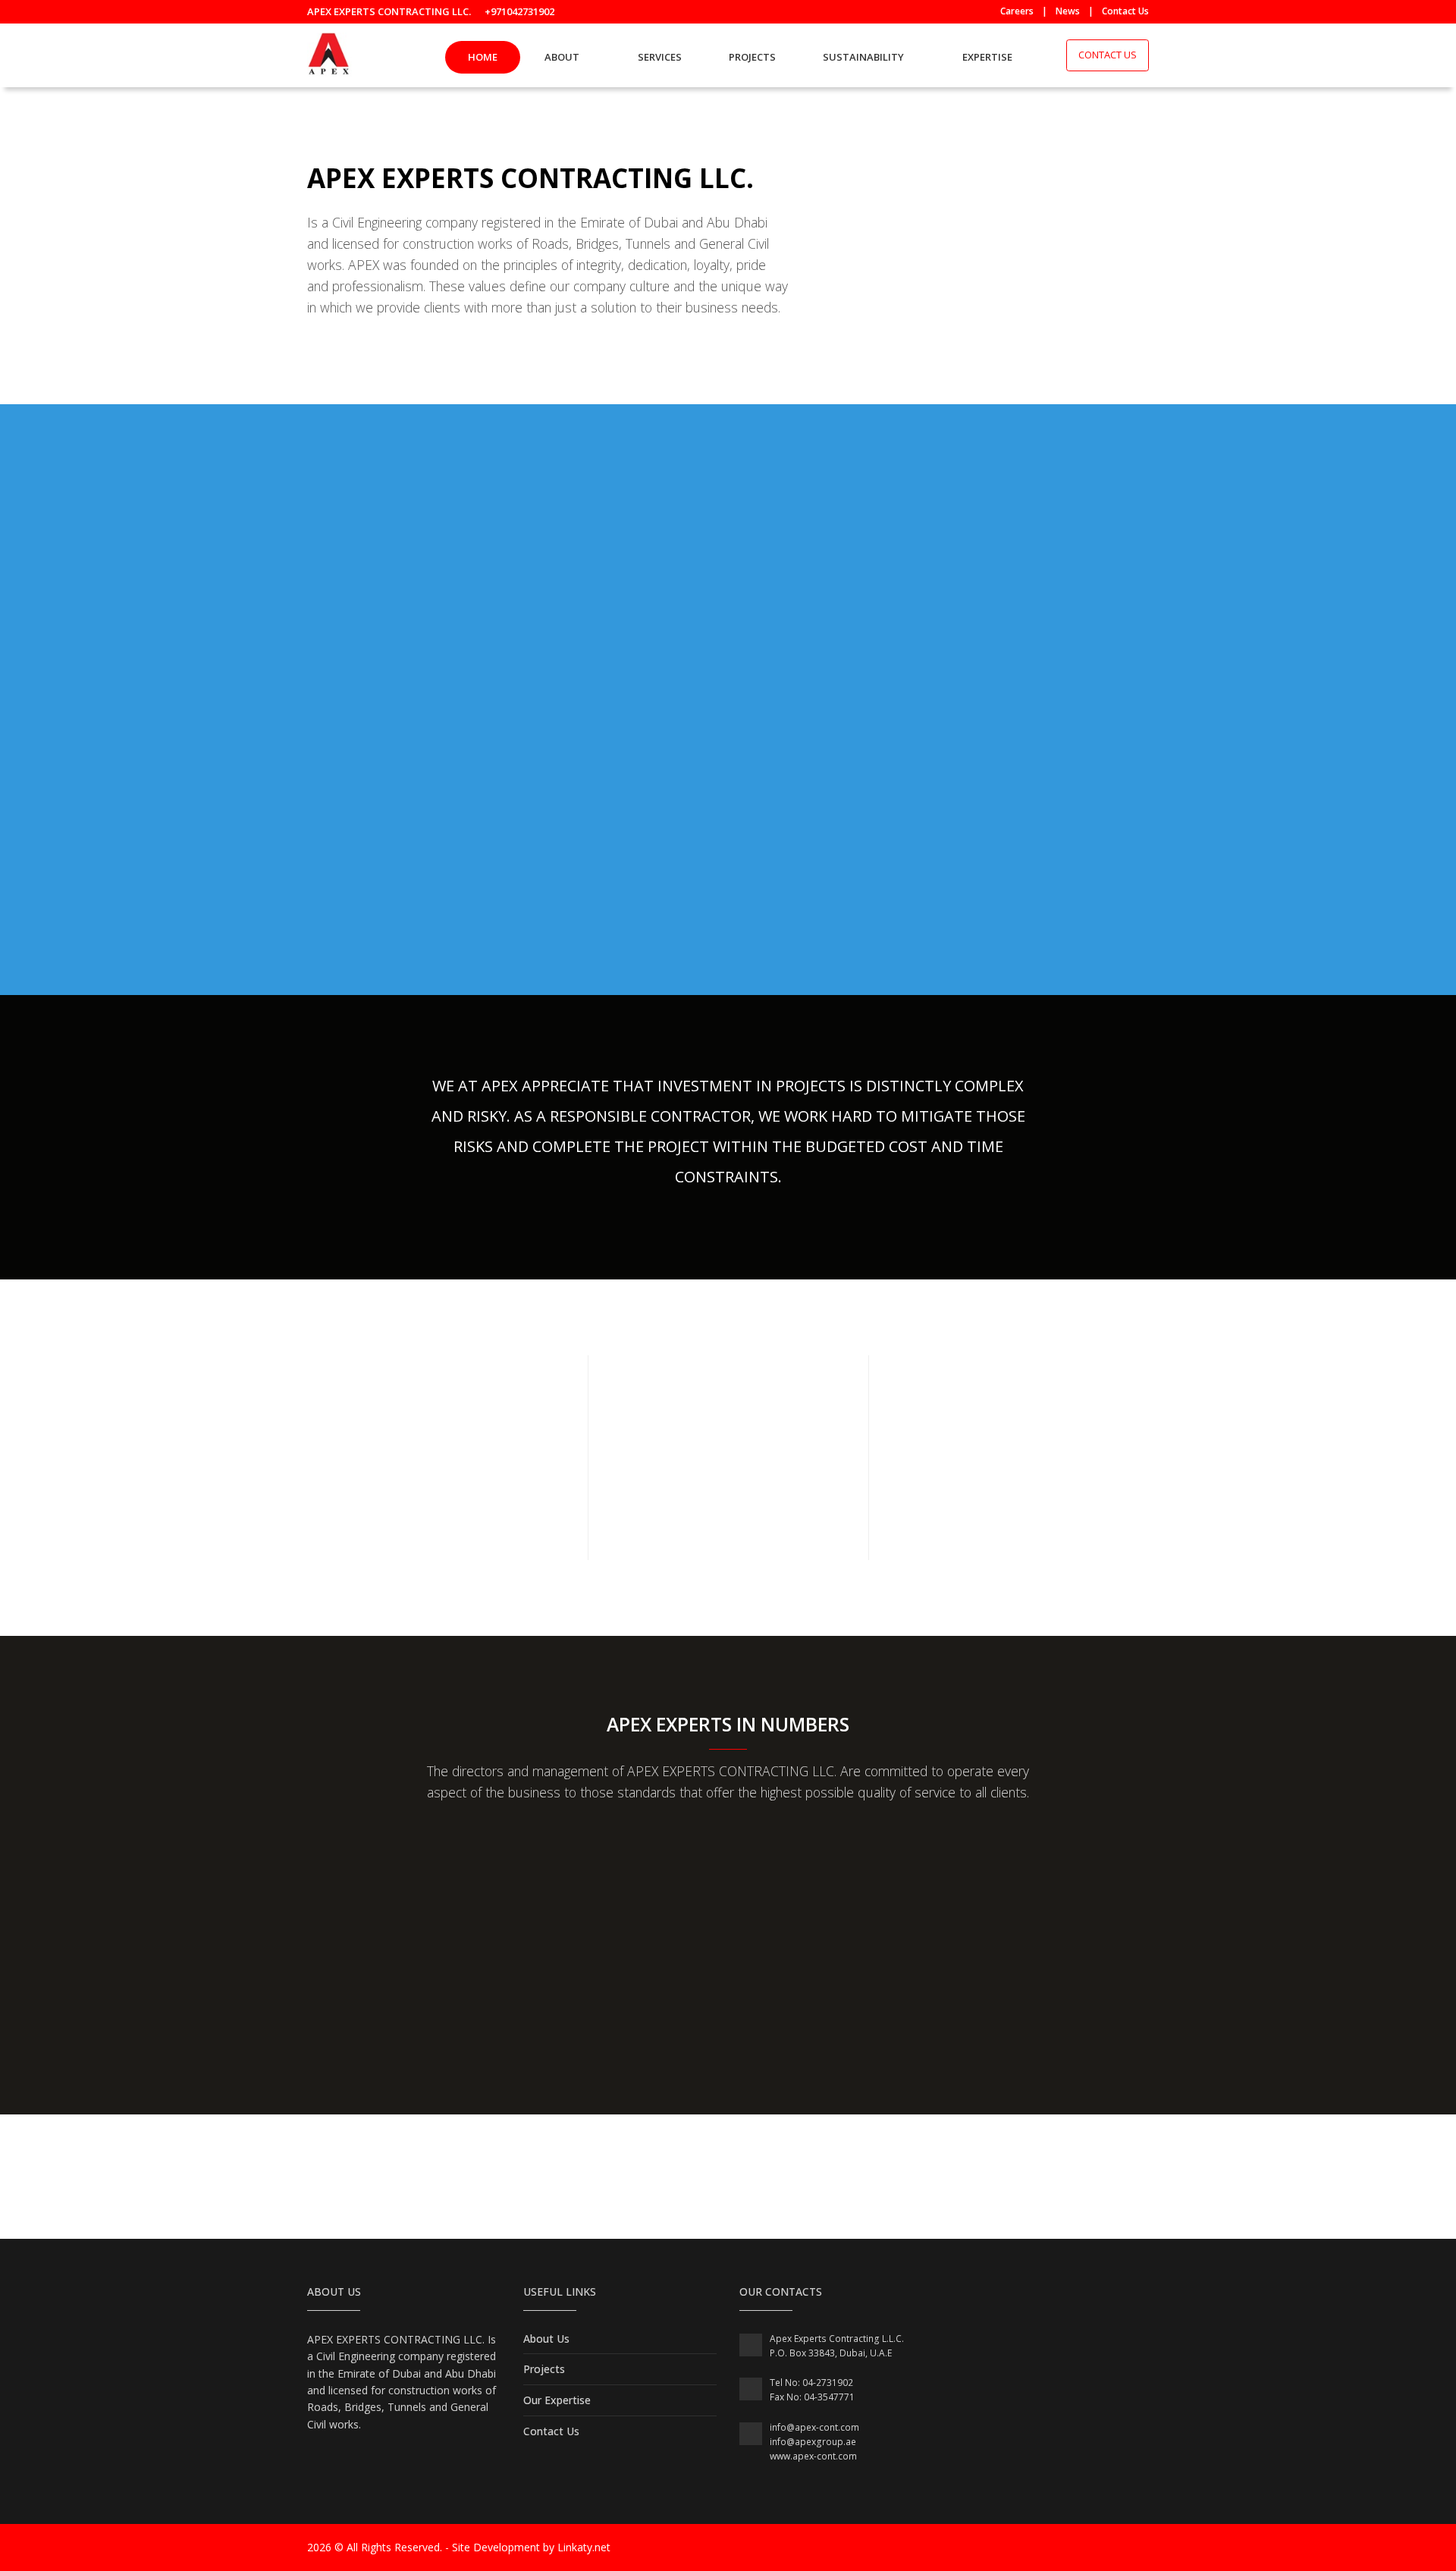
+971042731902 (519, 11)
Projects (752, 57)
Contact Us (1125, 11)
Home (483, 57)
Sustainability (863, 57)
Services (660, 57)
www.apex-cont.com (813, 2456)
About (562, 57)
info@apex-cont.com (814, 2427)
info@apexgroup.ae (813, 2442)
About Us (546, 2339)
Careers (1017, 11)
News (1068, 11)
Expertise (987, 57)
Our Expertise (557, 2400)
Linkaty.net (584, 2547)
